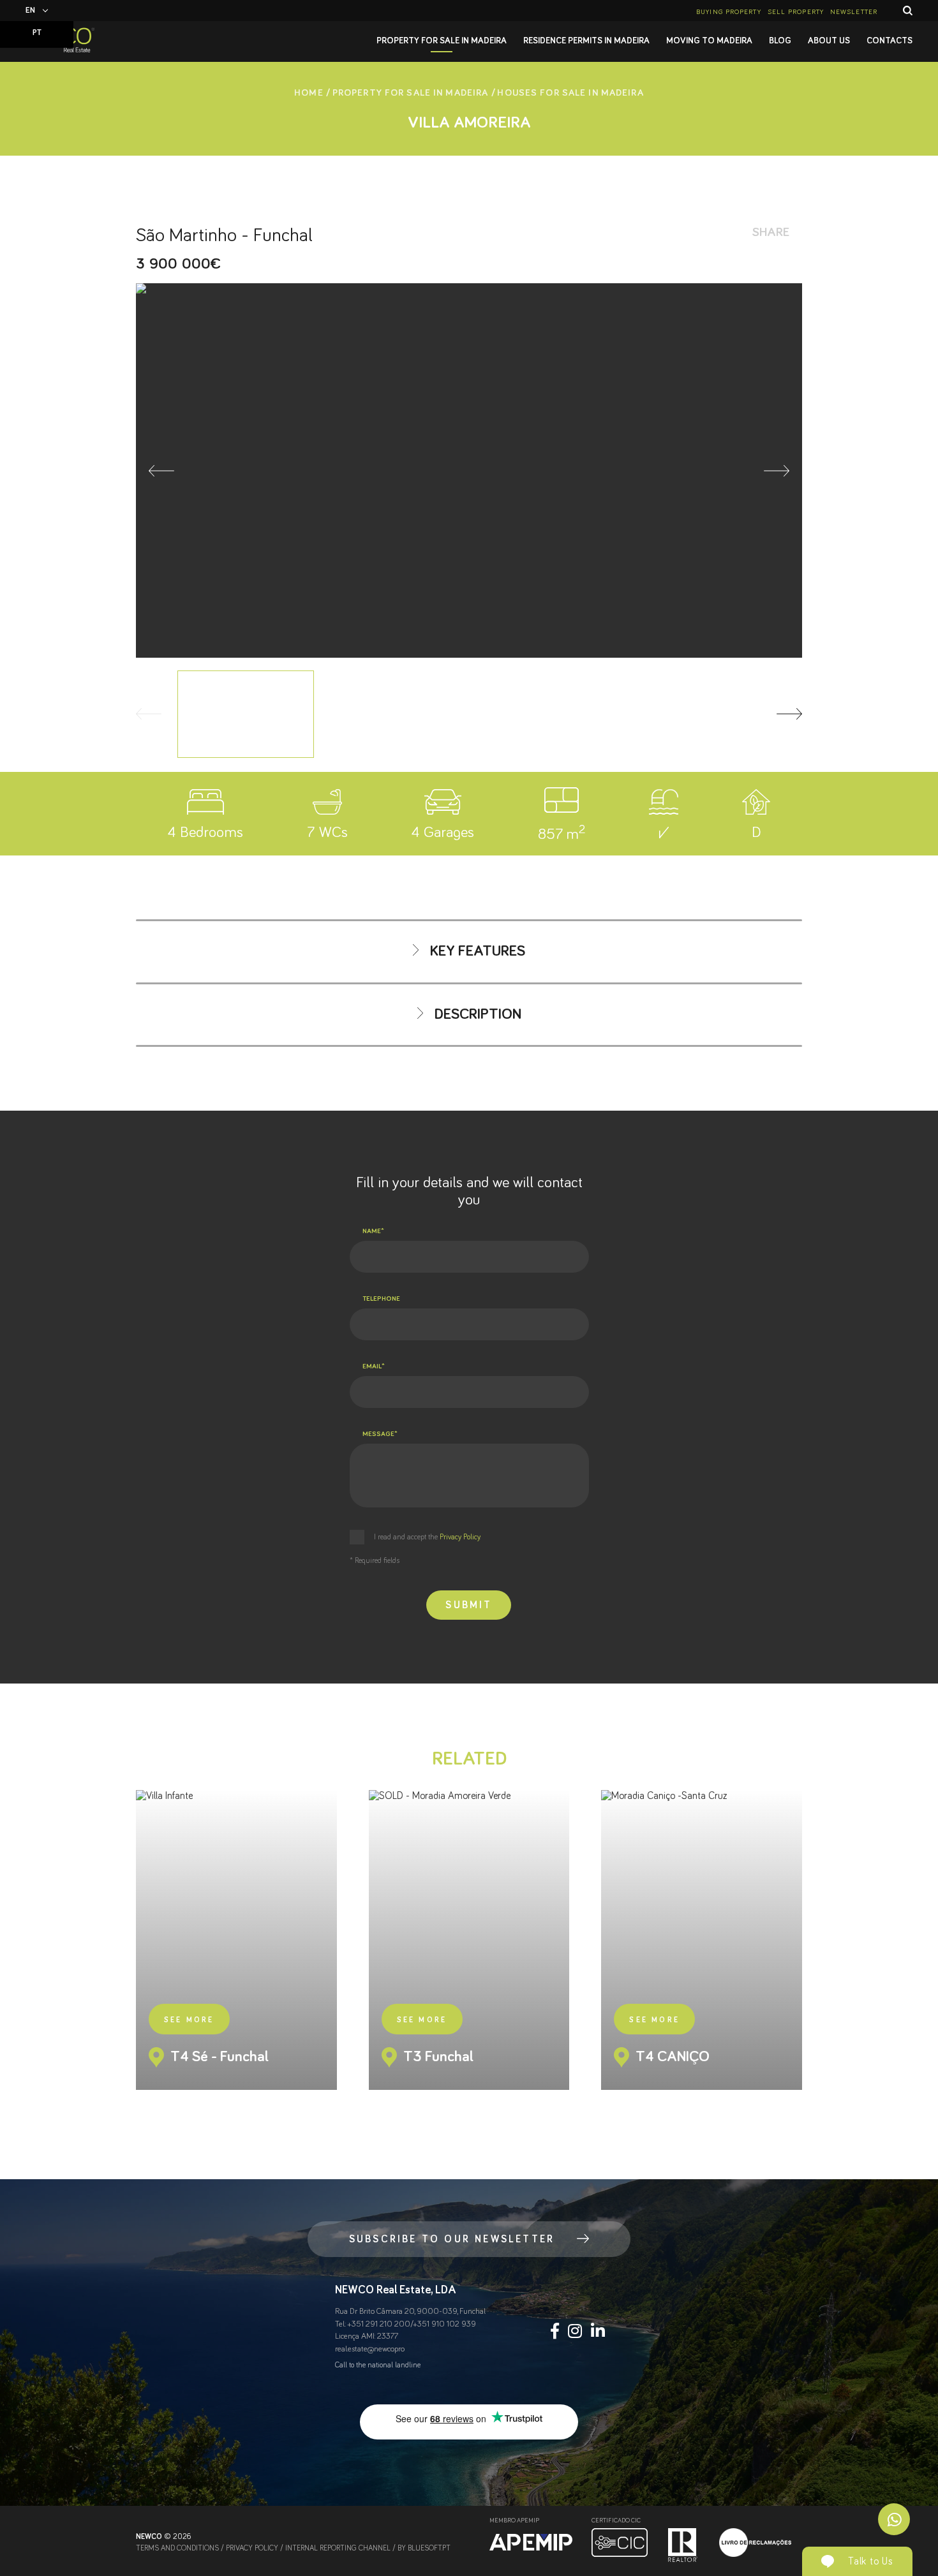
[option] (469, 470)
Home (309, 93)
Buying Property (729, 12)
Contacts (890, 41)
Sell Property (796, 12)
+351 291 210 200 (379, 2324)
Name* (373, 1231)
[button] (161, 471)
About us (829, 41)
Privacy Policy (460, 1537)
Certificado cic (616, 2520)
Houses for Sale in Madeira (570, 93)
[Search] (908, 11)
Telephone (381, 1299)
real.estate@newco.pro (370, 2349)
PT (37, 33)
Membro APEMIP (514, 2520)
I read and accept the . (427, 1537)
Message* (380, 1434)
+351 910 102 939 (445, 2324)
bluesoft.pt (429, 2549)
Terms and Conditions (177, 2549)
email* (374, 1366)
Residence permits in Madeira (586, 41)
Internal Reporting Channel (338, 2549)
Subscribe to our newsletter (452, 2239)
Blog (780, 41)
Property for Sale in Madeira (442, 41)
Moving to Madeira (709, 41)
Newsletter (854, 12)
